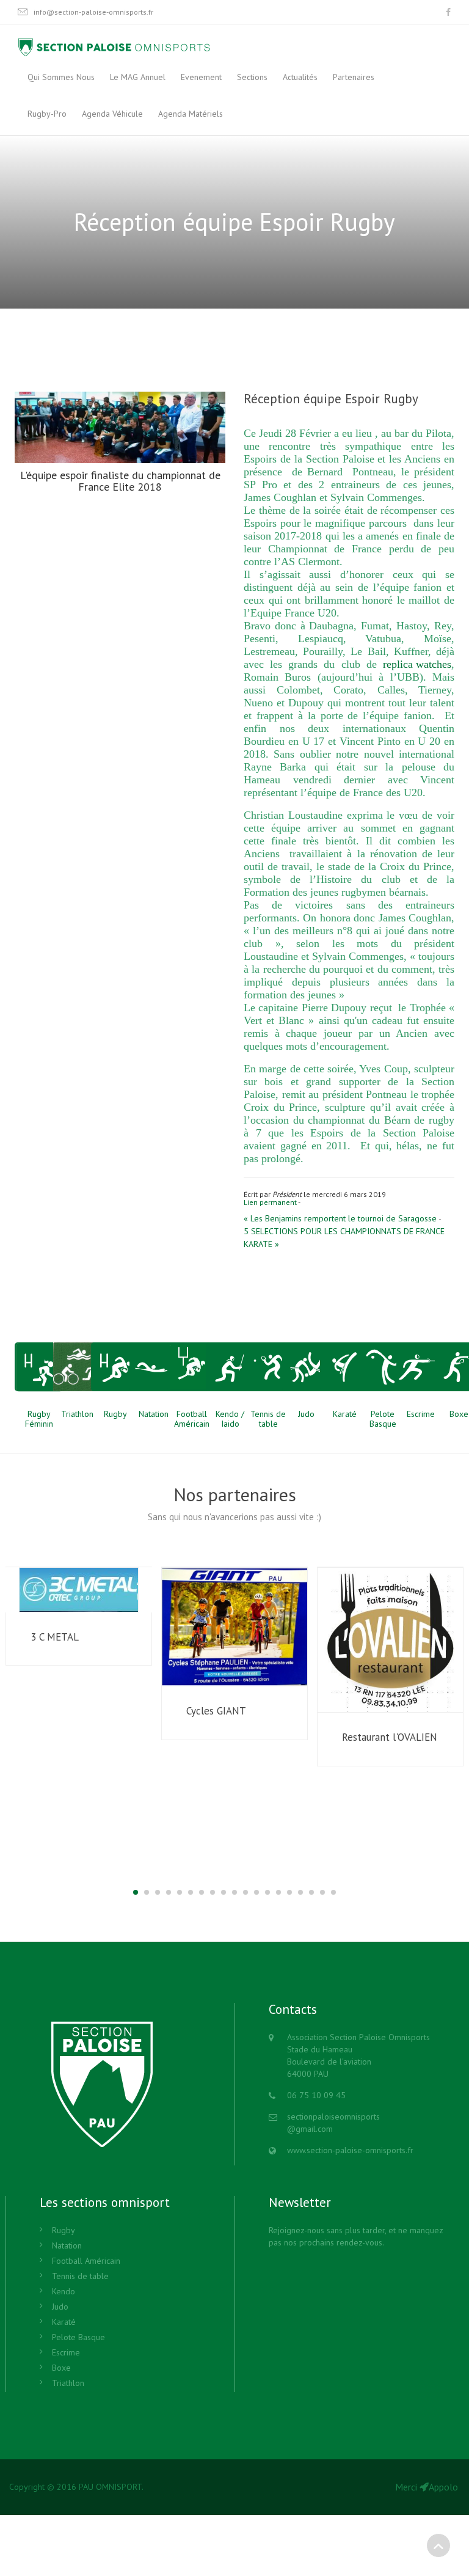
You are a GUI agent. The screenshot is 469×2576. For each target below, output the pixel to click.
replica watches (417, 664)
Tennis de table (80, 2276)
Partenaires (354, 77)
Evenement (201, 77)
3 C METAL (55, 1637)
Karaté (64, 2322)
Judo (60, 2307)
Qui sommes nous (61, 77)
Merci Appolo (427, 2487)
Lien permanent (270, 1202)
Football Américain (86, 2261)
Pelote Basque (78, 2337)
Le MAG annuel (138, 77)
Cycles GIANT (216, 1711)
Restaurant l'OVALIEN (390, 1737)
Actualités (300, 77)
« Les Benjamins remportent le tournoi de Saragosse (340, 1218)
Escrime (66, 2352)
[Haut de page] (438, 2545)
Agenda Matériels (191, 114)
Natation (67, 2245)
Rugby (64, 2230)
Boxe (61, 2368)
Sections (252, 77)
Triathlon (68, 2383)
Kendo (64, 2291)
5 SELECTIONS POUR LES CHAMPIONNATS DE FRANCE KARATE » (344, 1238)
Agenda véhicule (112, 114)
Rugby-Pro (47, 114)
